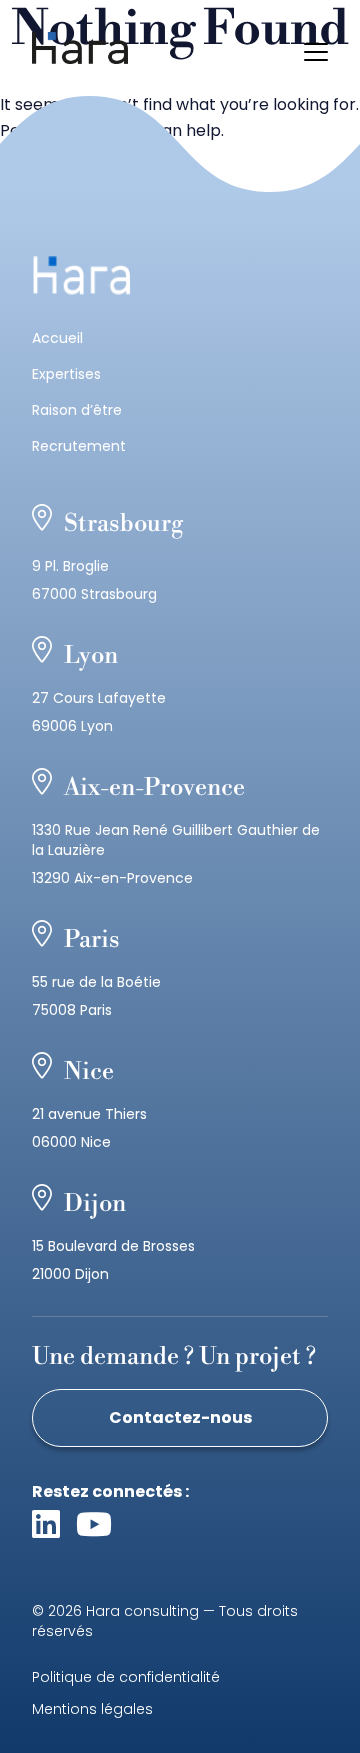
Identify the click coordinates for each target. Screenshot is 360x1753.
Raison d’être (77, 410)
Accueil (57, 338)
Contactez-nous (180, 1417)
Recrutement (79, 446)
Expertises (66, 374)
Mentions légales (92, 1709)
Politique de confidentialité (126, 1677)
